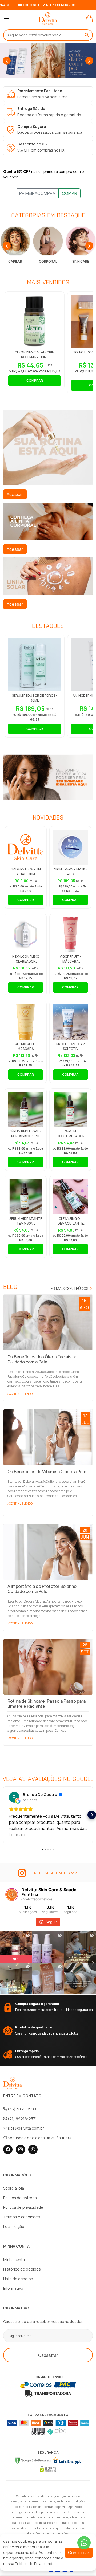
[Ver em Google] (14, 1797)
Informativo (13, 2288)
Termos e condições (22, 2217)
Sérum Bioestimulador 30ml (71, 1136)
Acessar (15, 494)
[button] (37, 76)
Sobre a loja (14, 2188)
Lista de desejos (18, 2279)
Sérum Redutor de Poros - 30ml (35, 698)
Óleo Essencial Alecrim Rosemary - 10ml (35, 355)
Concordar (79, 2553)
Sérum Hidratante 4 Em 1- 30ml (26, 1221)
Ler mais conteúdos (69, 1288)
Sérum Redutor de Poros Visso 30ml (26, 1134)
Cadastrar (48, 2355)
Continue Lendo (21, 1394)
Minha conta (14, 2259)
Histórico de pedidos (22, 2269)
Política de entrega (20, 2198)
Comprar (35, 380)
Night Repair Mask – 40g (71, 872)
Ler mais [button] (17, 1835)
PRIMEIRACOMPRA (37, 193)
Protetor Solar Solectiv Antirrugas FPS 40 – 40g (70, 1051)
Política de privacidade (23, 2207)
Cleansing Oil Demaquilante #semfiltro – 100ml (71, 1223)
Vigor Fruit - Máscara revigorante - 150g (70, 961)
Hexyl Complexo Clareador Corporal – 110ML (26, 961)
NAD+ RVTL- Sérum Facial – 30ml (26, 872)
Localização (14, 2226)
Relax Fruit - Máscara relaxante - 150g (26, 1049)
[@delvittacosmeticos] (12, 1894)
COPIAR (69, 193)
